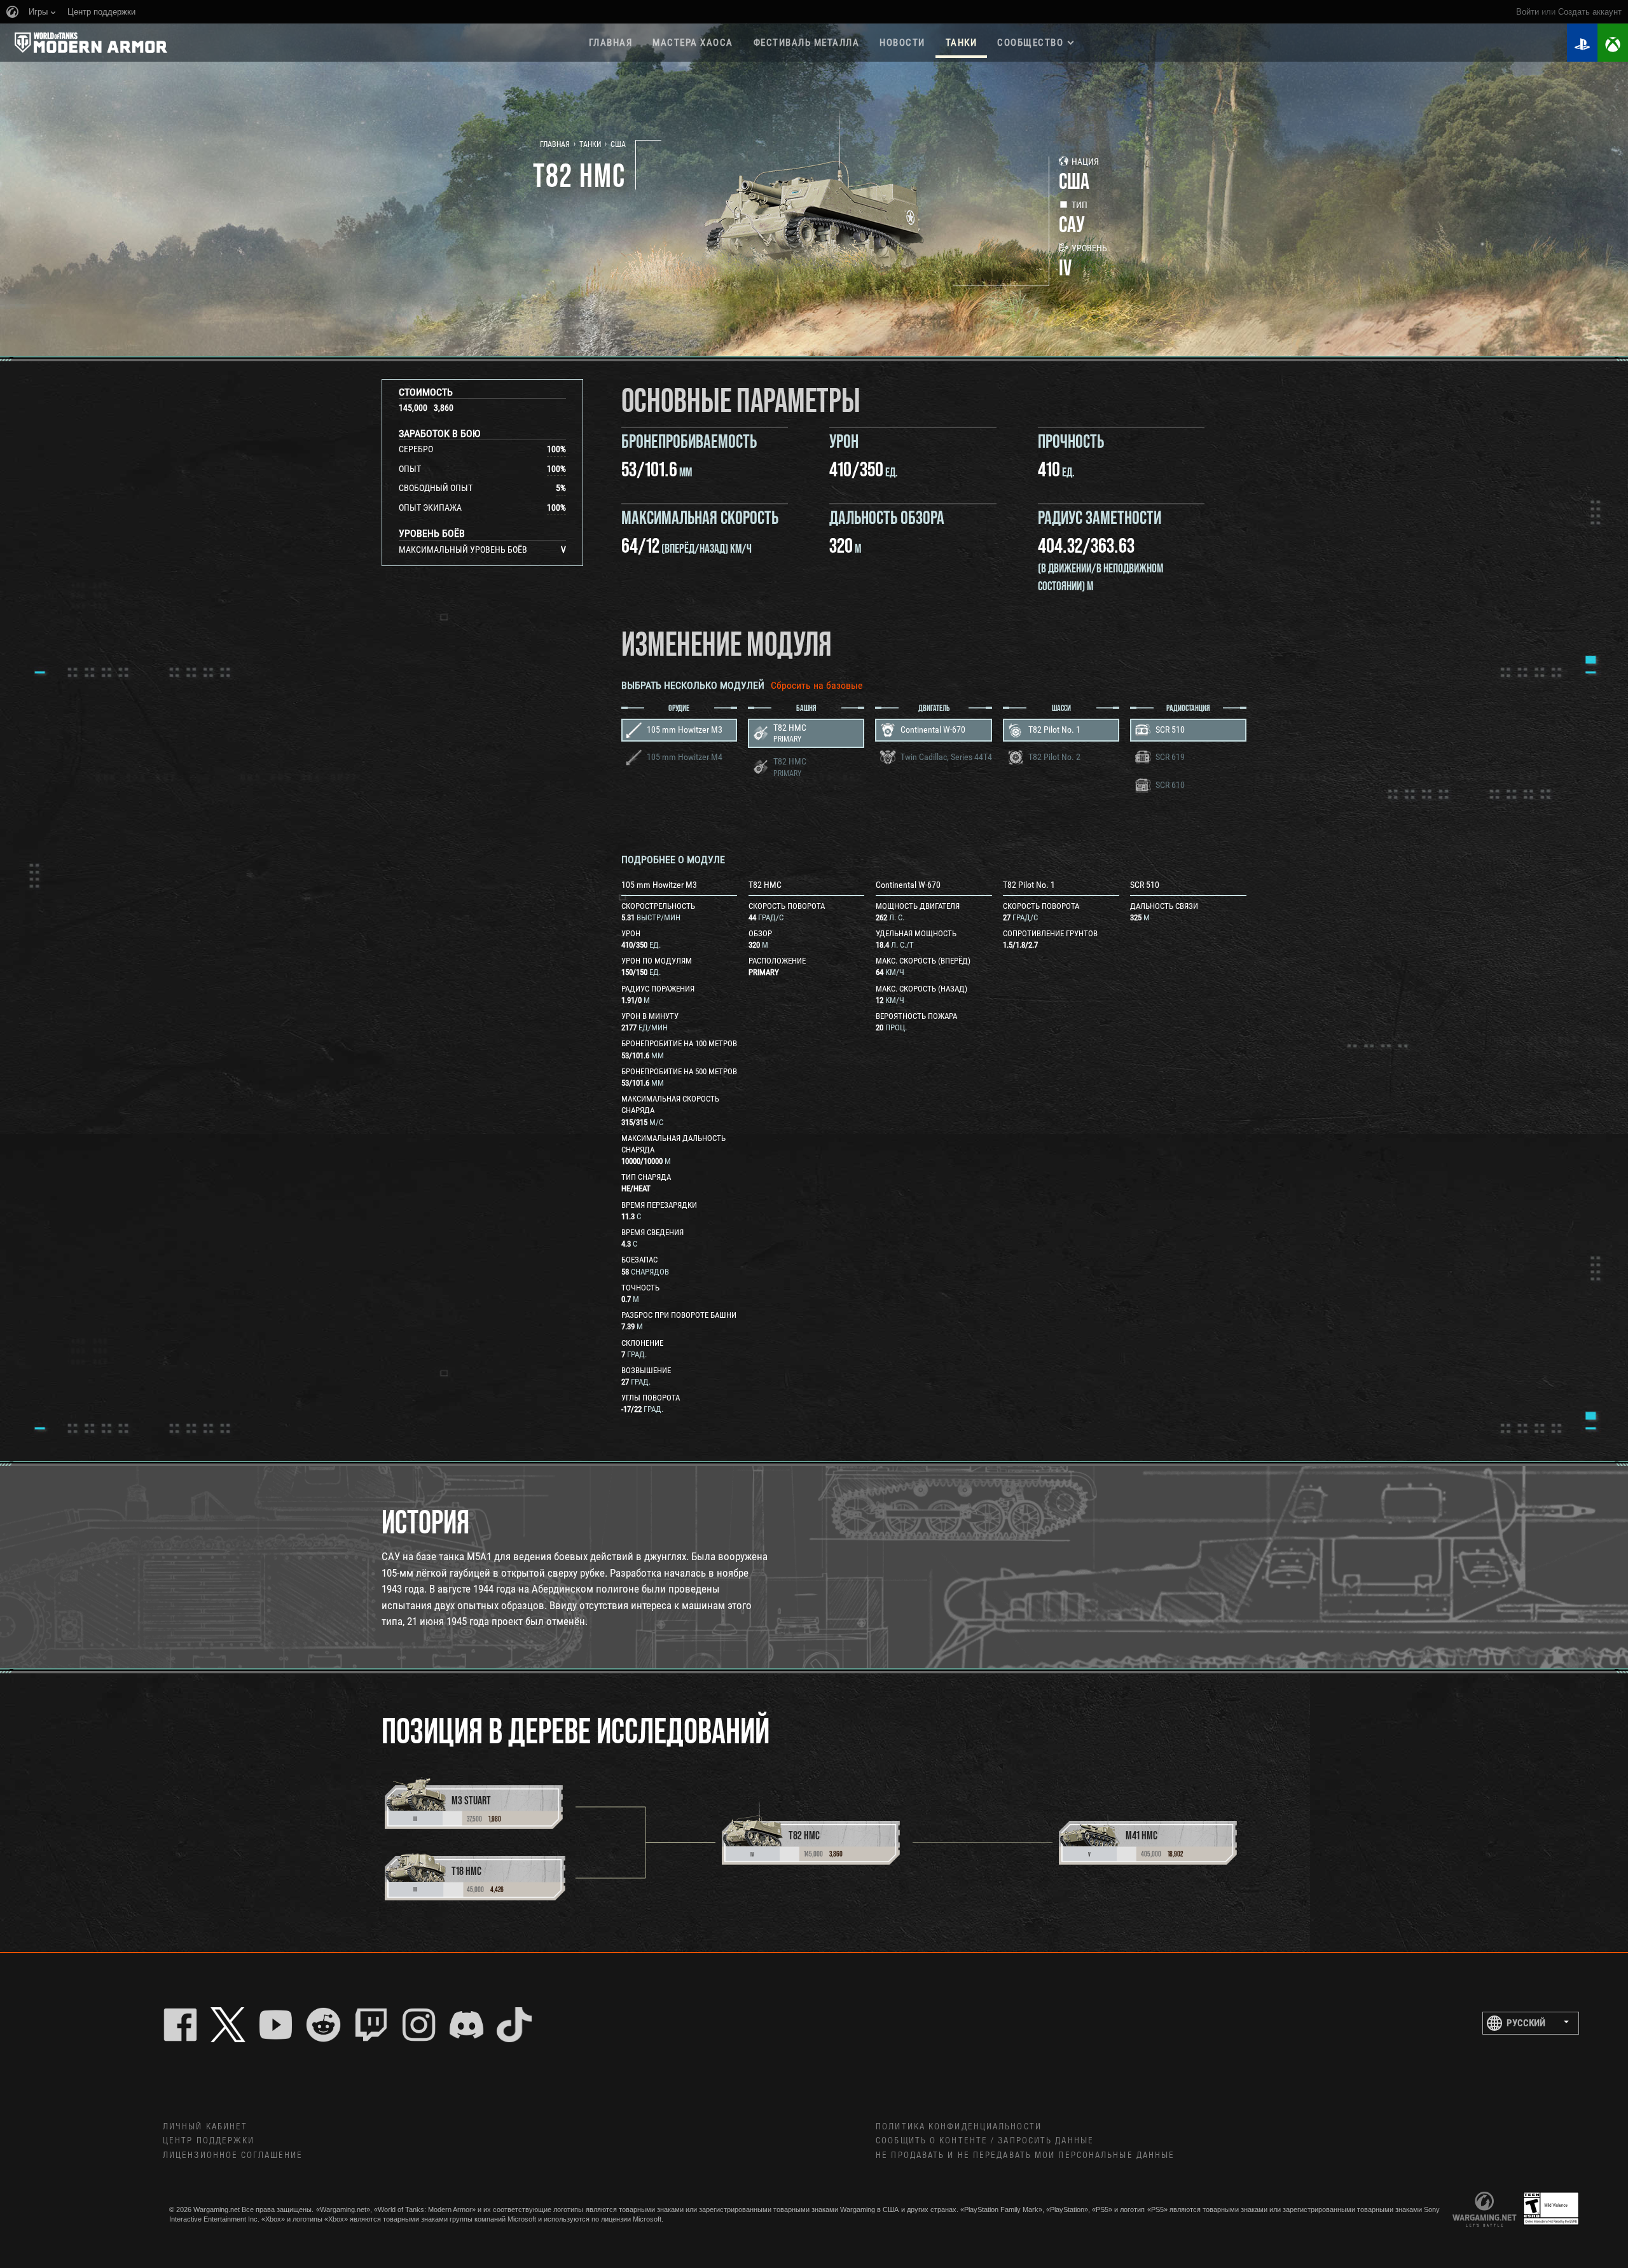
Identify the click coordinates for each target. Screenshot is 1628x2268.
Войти (1528, 12)
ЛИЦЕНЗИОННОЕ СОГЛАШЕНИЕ (233, 2155)
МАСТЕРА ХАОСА (693, 43)
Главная (611, 43)
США (618, 144)
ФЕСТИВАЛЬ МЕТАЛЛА (807, 43)
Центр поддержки (209, 2141)
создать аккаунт (1590, 12)
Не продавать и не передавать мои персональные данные (1025, 2155)
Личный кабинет (205, 2127)
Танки (962, 43)
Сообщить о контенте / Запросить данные (985, 2141)
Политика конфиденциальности (959, 2127)
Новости (902, 43)
